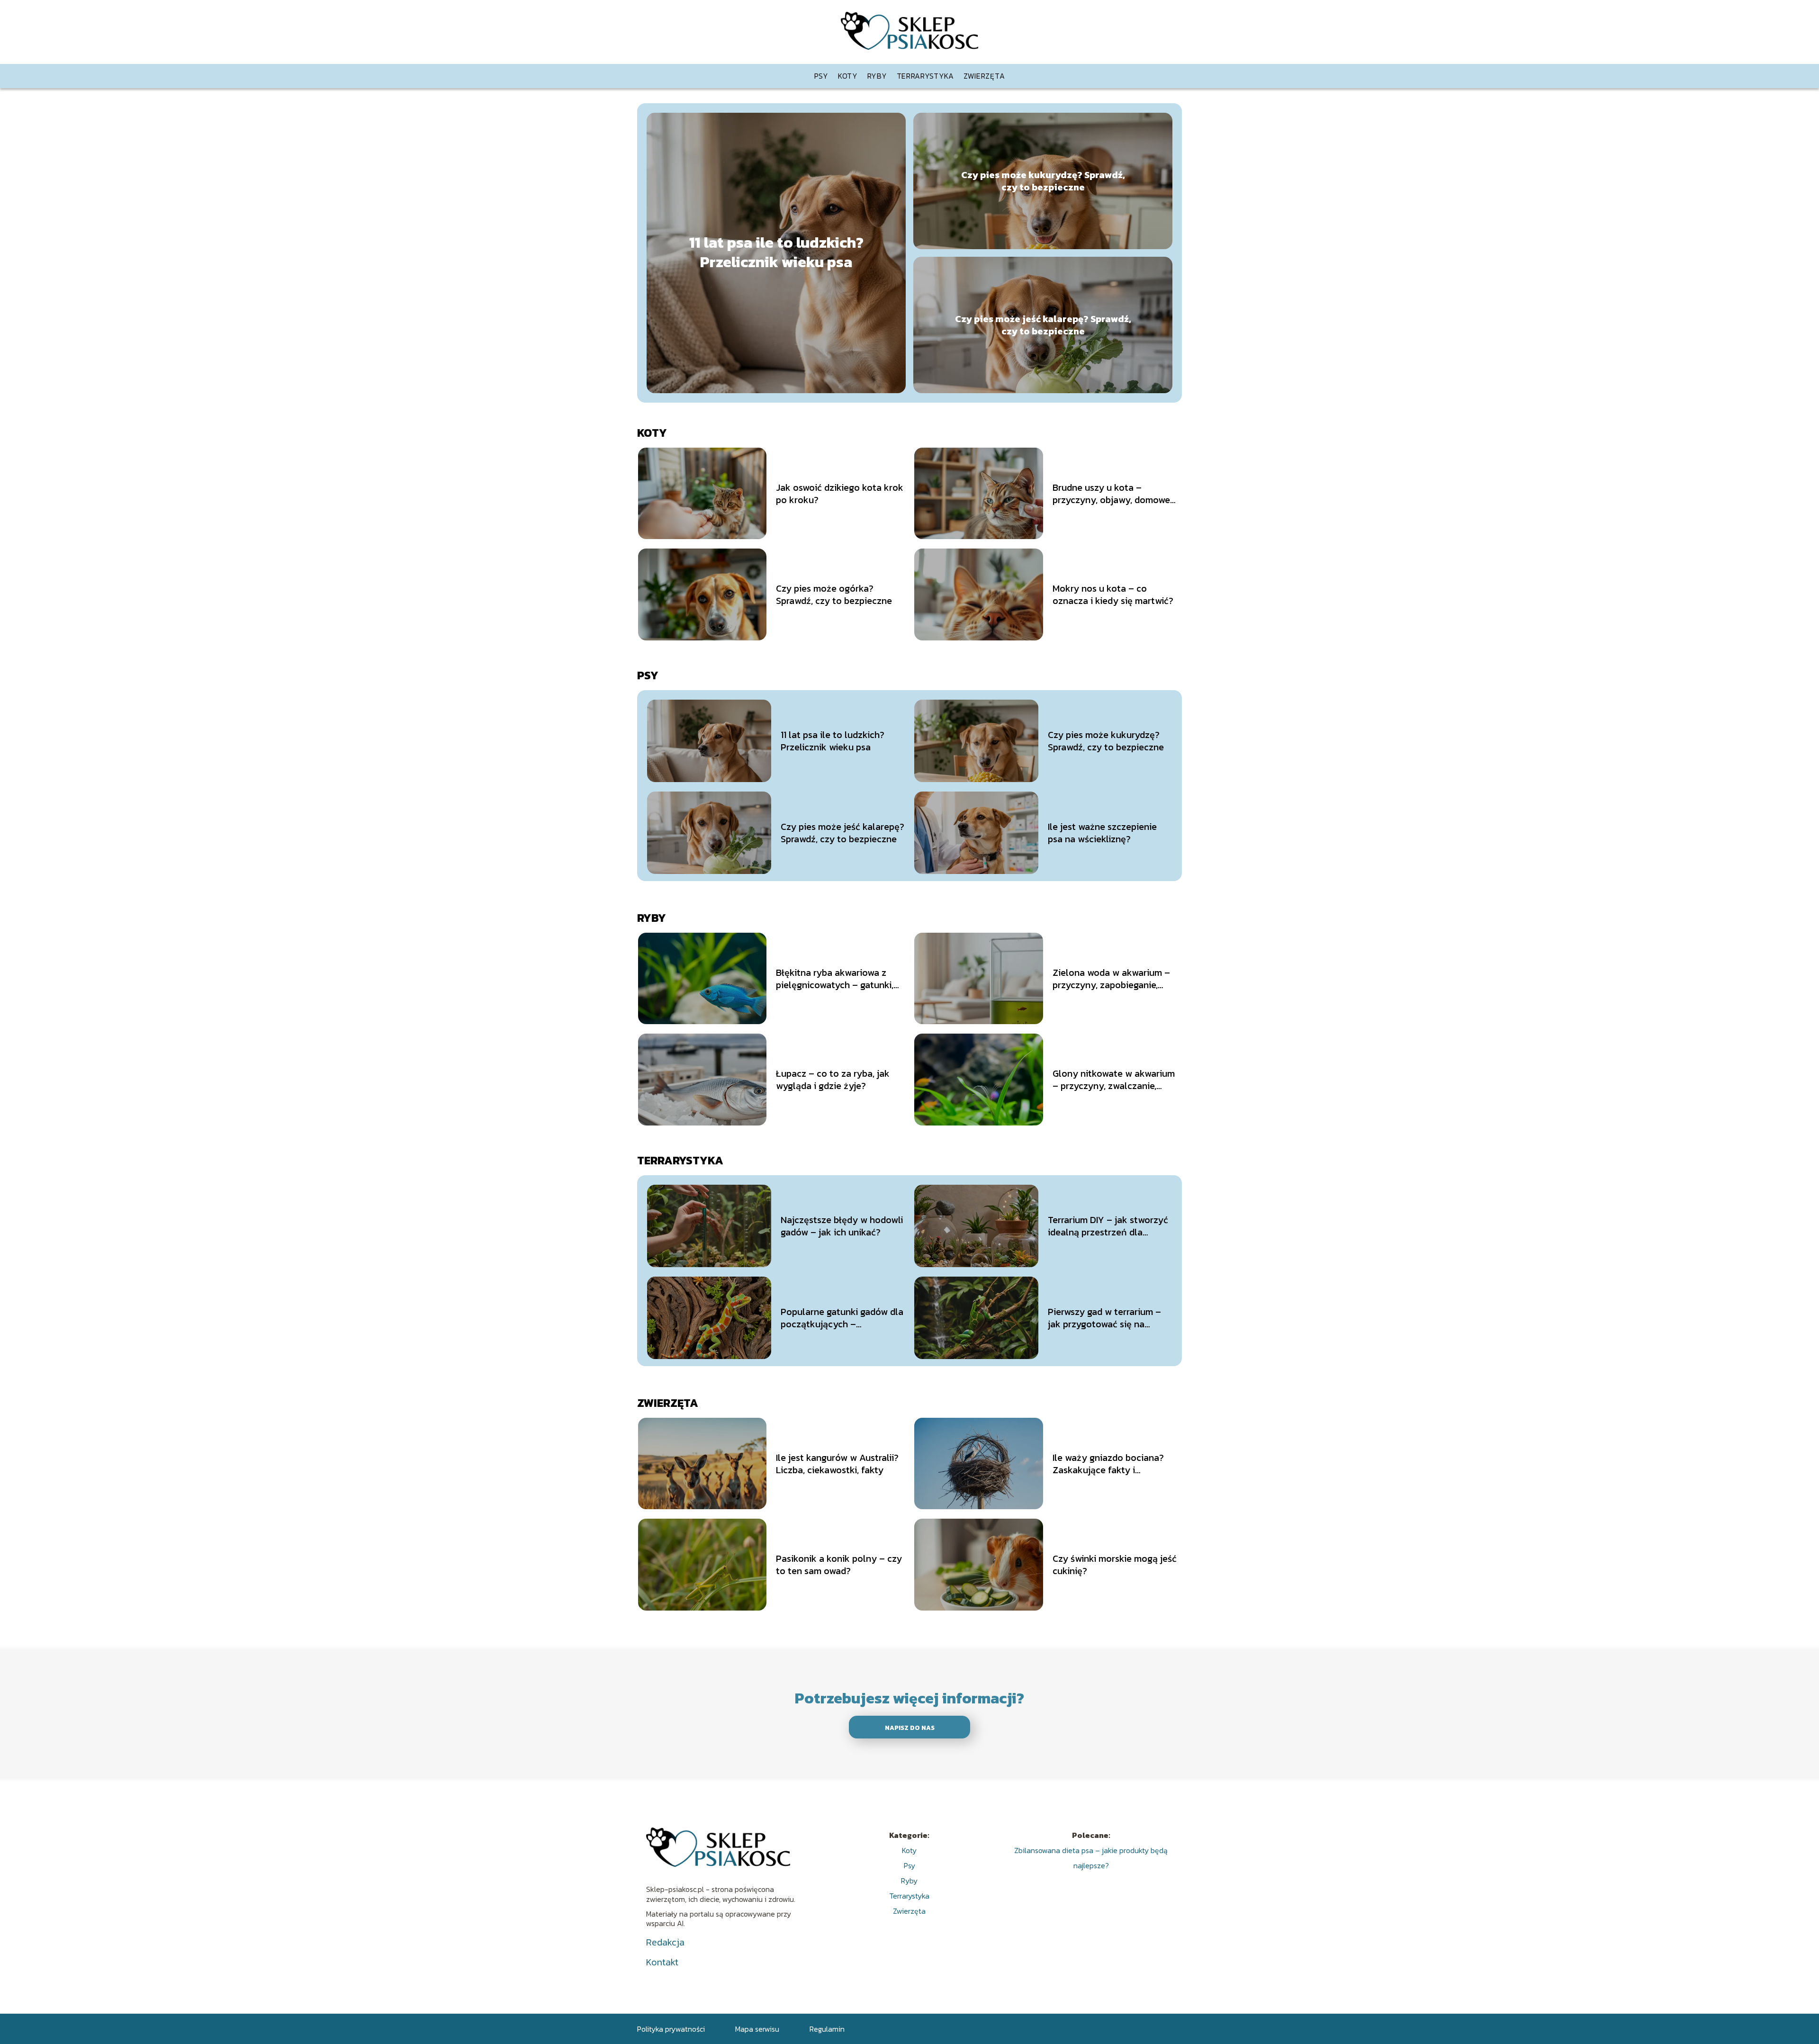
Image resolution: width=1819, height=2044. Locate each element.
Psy (821, 76)
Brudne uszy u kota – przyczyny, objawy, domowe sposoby (1111, 494)
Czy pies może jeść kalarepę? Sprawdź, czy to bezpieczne (1043, 325)
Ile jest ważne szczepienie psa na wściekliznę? (1102, 833)
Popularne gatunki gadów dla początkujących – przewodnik (842, 1318)
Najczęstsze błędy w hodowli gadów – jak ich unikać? (842, 1226)
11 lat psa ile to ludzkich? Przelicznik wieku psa (776, 253)
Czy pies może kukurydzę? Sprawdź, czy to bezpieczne (1043, 181)
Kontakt (662, 1962)
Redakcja (665, 1942)
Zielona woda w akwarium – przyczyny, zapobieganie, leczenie (1111, 979)
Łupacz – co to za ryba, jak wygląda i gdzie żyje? (833, 1080)
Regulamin (827, 2029)
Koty (848, 76)
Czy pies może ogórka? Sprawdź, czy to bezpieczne (834, 594)
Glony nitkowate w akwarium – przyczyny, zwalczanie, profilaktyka (1114, 1080)
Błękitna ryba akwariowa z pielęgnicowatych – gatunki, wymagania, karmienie (835, 979)
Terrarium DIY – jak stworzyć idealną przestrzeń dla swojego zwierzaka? (1108, 1226)
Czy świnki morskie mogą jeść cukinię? (1115, 1565)
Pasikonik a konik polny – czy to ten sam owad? (839, 1565)
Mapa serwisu (757, 2029)
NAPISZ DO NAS (910, 1728)
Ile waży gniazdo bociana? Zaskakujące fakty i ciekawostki (1108, 1464)
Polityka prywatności (671, 2029)
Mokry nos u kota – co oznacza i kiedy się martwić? (1113, 594)
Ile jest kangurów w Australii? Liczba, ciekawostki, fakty (837, 1464)
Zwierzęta (984, 76)
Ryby (877, 76)
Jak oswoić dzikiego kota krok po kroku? (840, 494)
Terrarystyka (925, 76)
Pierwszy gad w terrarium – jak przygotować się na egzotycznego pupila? (1104, 1318)
